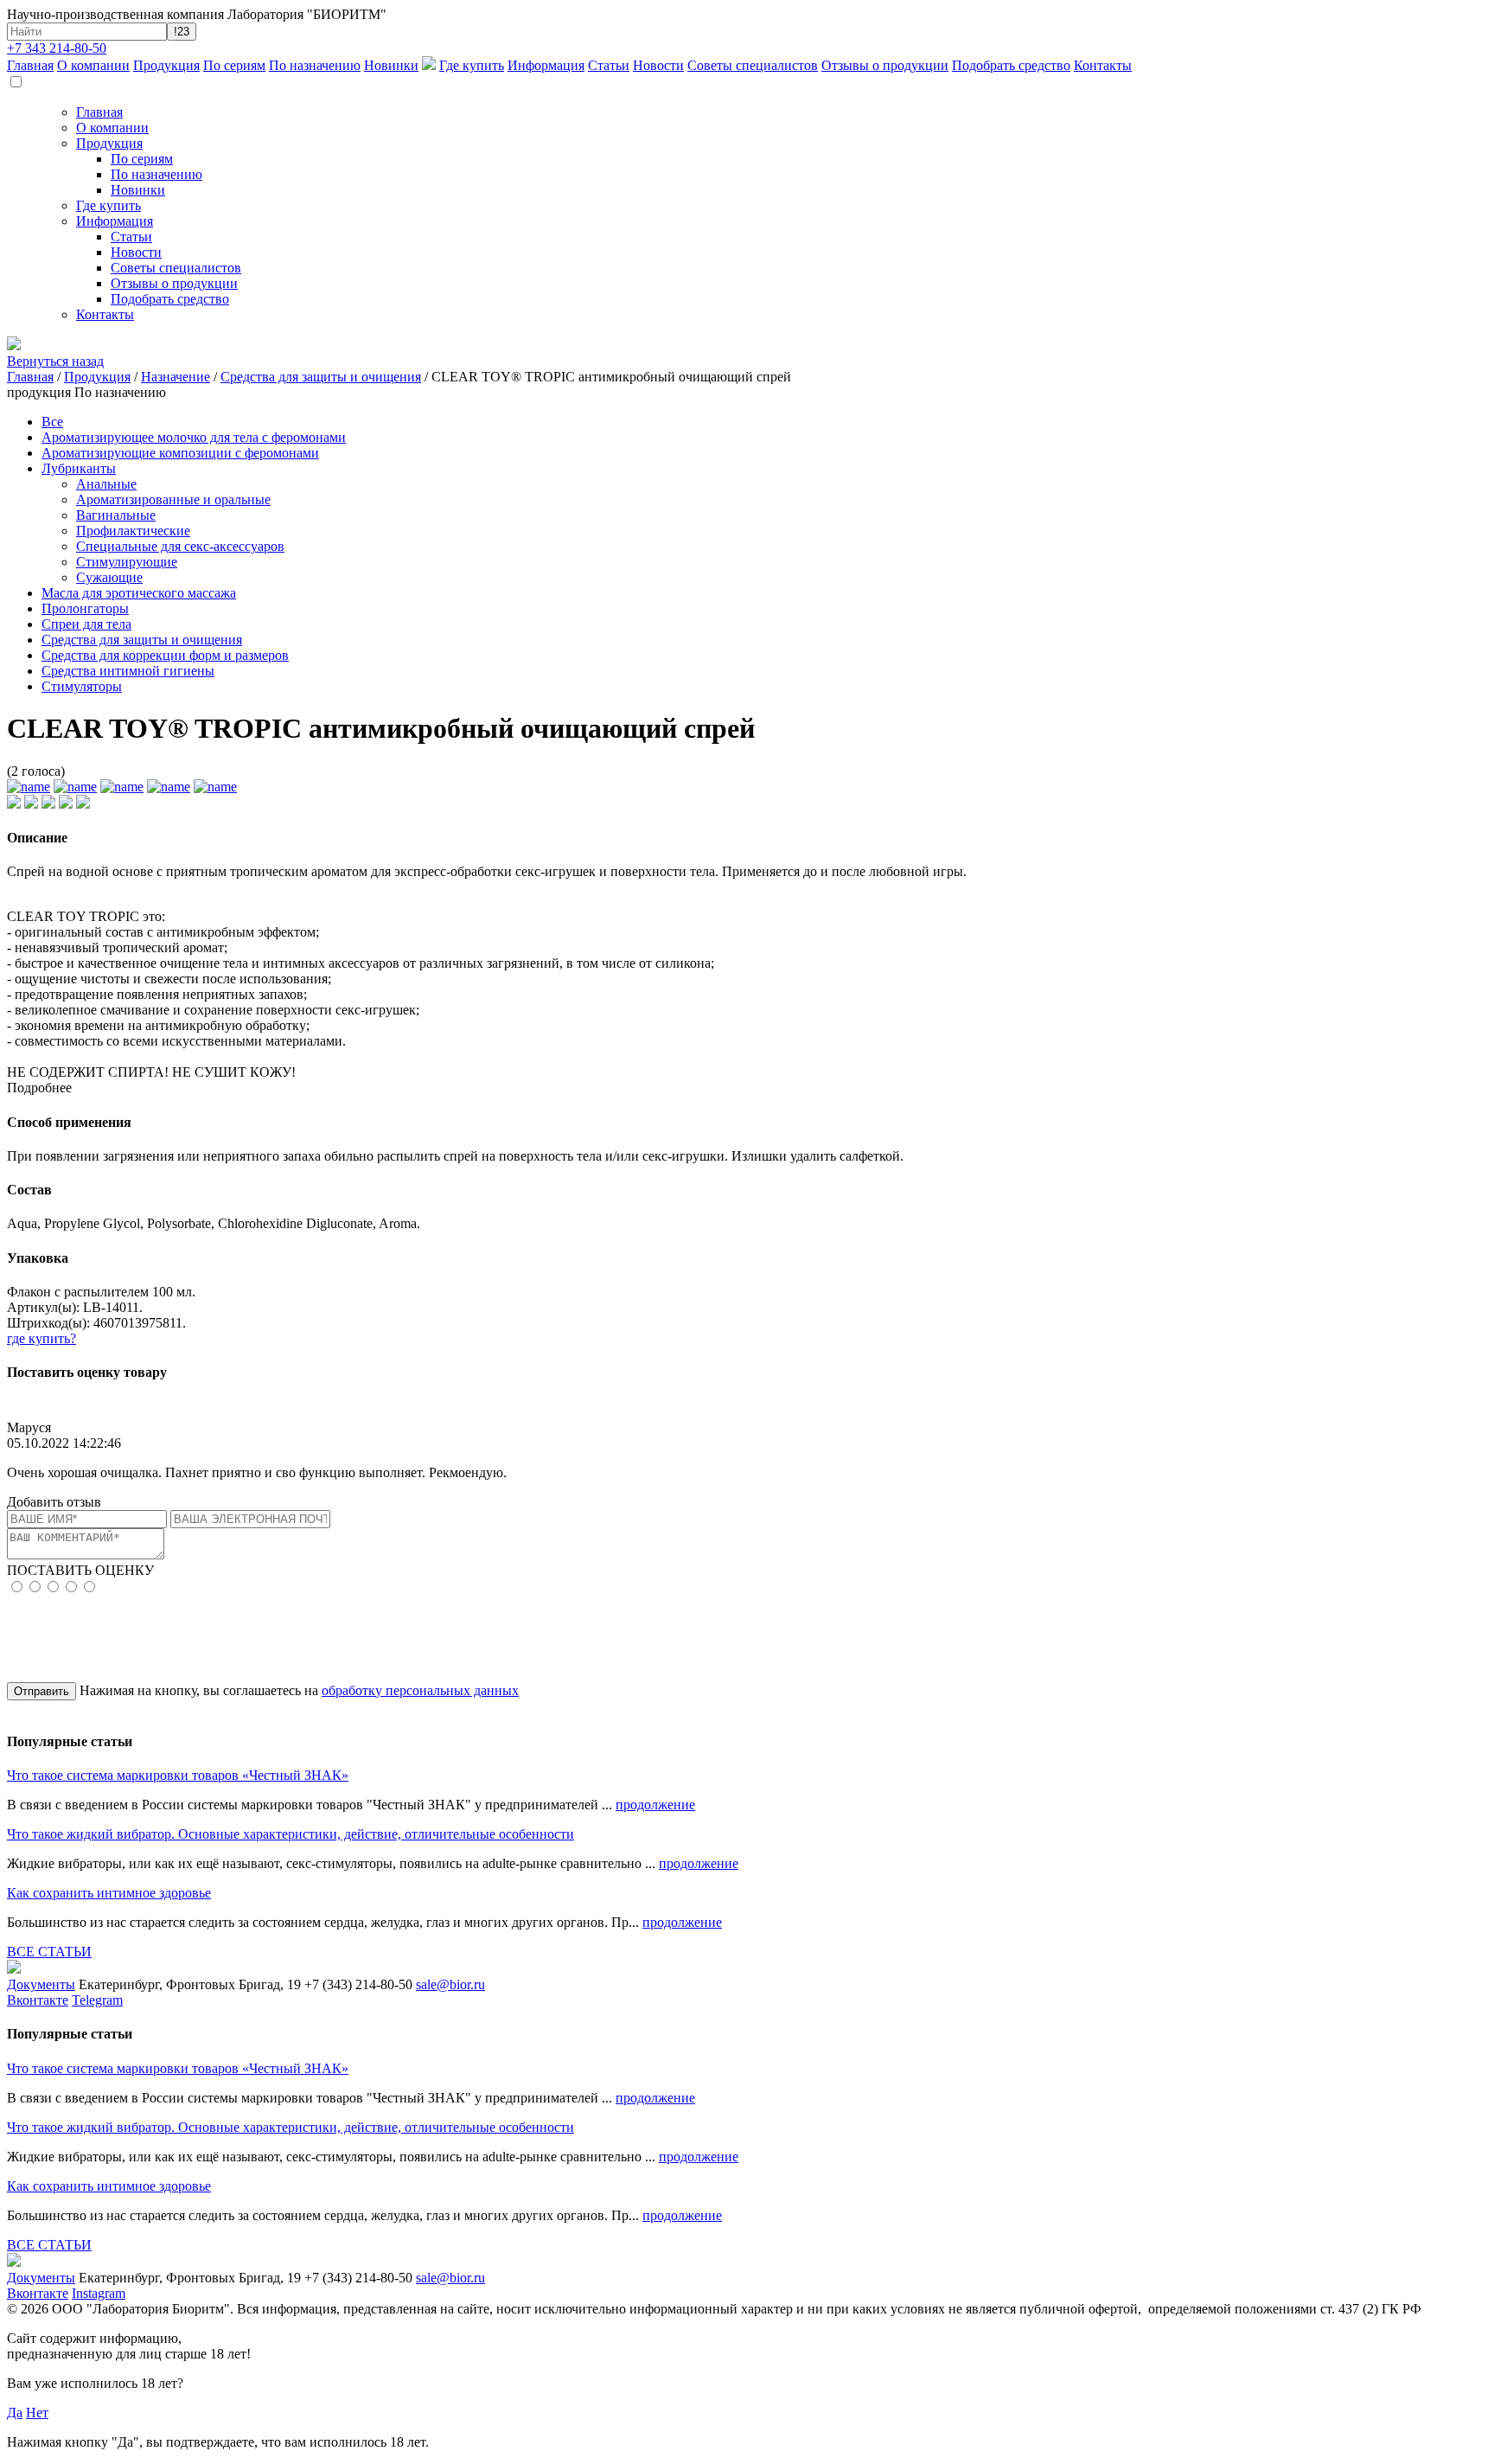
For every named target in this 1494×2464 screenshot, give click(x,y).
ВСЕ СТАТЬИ (49, 1952)
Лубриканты (79, 468)
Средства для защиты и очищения (321, 377)
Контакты (1103, 65)
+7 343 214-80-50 (57, 48)
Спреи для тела (86, 624)
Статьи (609, 65)
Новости (658, 65)
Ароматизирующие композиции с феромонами (180, 453)
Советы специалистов (753, 65)
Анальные (106, 484)
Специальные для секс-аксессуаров (180, 546)
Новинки (391, 65)
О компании (93, 65)
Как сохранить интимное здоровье (109, 1893)
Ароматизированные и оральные (173, 499)
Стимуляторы (82, 686)
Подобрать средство (1011, 65)
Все (52, 422)
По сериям (234, 65)
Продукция (166, 65)
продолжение (655, 1805)
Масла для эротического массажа (139, 593)
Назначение (176, 377)
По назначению (315, 65)
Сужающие (109, 577)
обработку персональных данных (420, 1690)
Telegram (97, 2000)
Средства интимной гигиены (128, 671)
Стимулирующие (127, 562)
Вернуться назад (55, 361)
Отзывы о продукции (885, 65)
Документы (41, 1984)
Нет (37, 2413)
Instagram (99, 2293)
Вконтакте (38, 2000)
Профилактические (133, 531)
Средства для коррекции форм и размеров (165, 655)
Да (15, 2413)
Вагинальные (116, 515)
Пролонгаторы (85, 608)
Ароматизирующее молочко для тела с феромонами (194, 437)
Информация (546, 65)
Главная (30, 65)
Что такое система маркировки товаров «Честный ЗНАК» (178, 1775)
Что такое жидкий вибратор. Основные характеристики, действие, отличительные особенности (290, 1834)
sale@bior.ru (450, 1984)
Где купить (472, 65)
